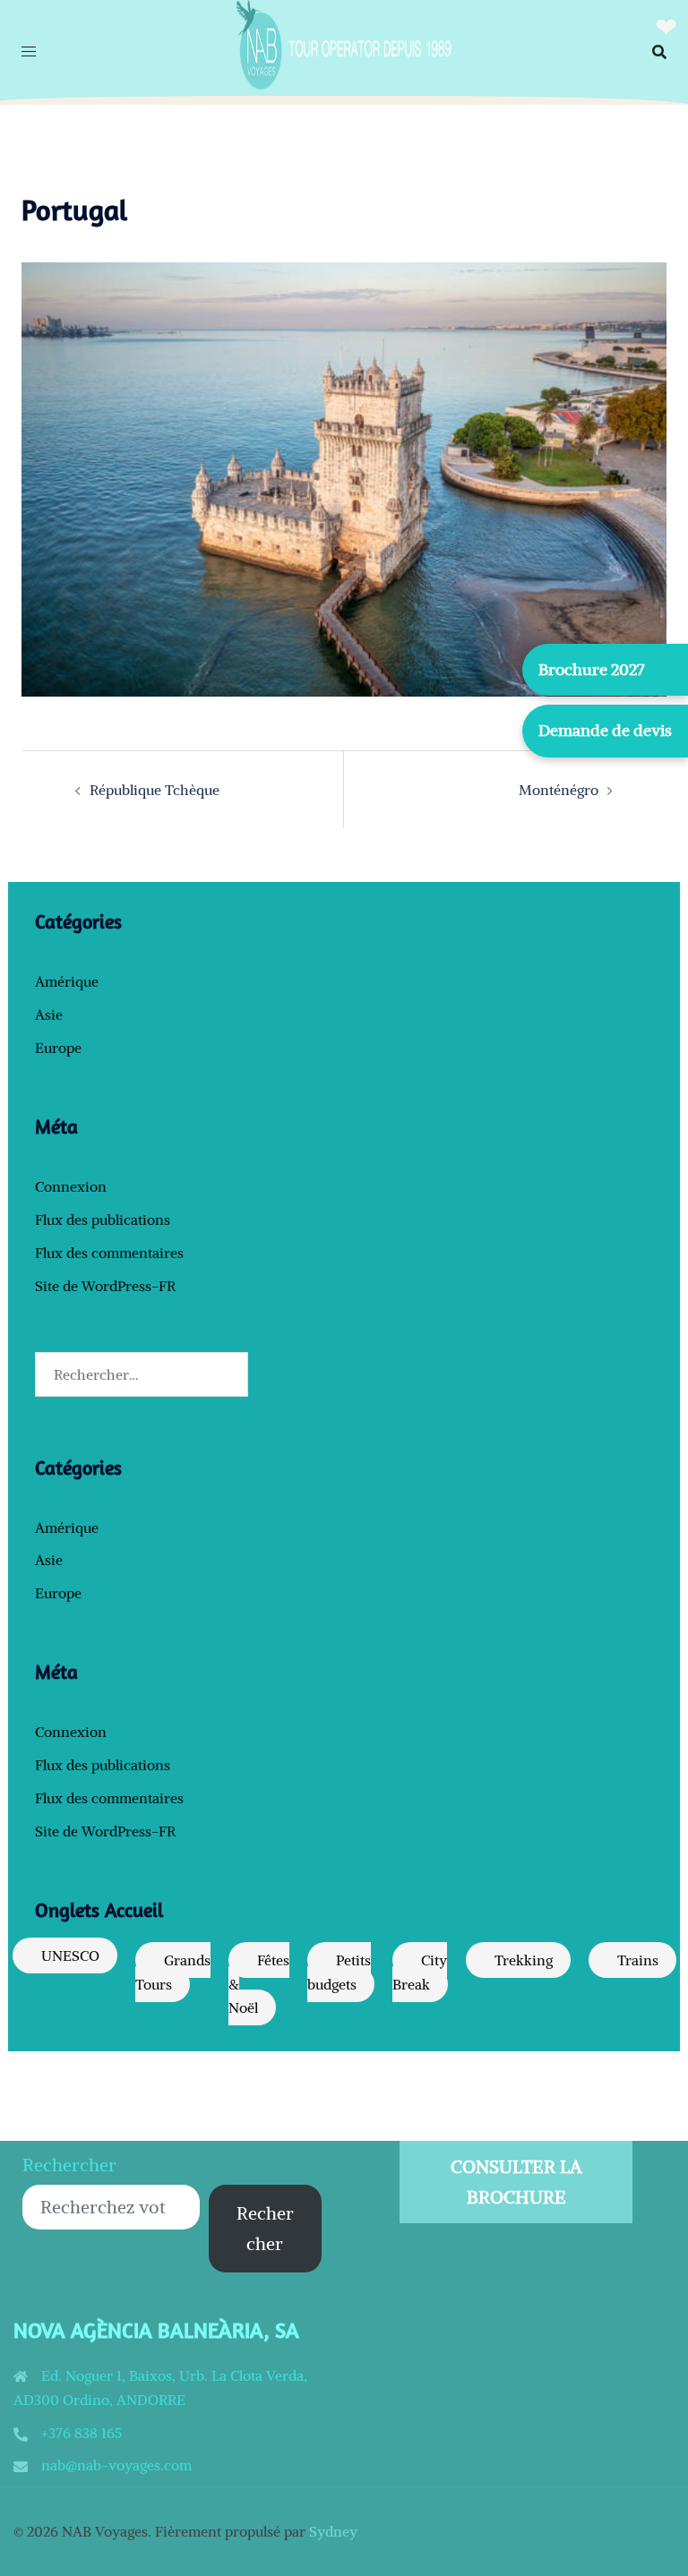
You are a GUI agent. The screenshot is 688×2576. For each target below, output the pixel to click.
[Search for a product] (659, 52)
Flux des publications (103, 1220)
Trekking (524, 1960)
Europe (58, 1048)
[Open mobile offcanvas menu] (29, 51)
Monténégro (559, 790)
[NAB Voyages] (344, 50)
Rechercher (69, 2165)
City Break (420, 1972)
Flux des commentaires (109, 1253)
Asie (49, 1014)
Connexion (71, 1186)
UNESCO (70, 1956)
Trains (638, 1960)
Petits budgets (339, 1972)
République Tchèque (155, 790)
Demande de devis (605, 730)
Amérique (67, 981)
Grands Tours (173, 1972)
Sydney (333, 2531)
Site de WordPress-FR (105, 1286)
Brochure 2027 (592, 669)
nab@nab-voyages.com (116, 2465)
